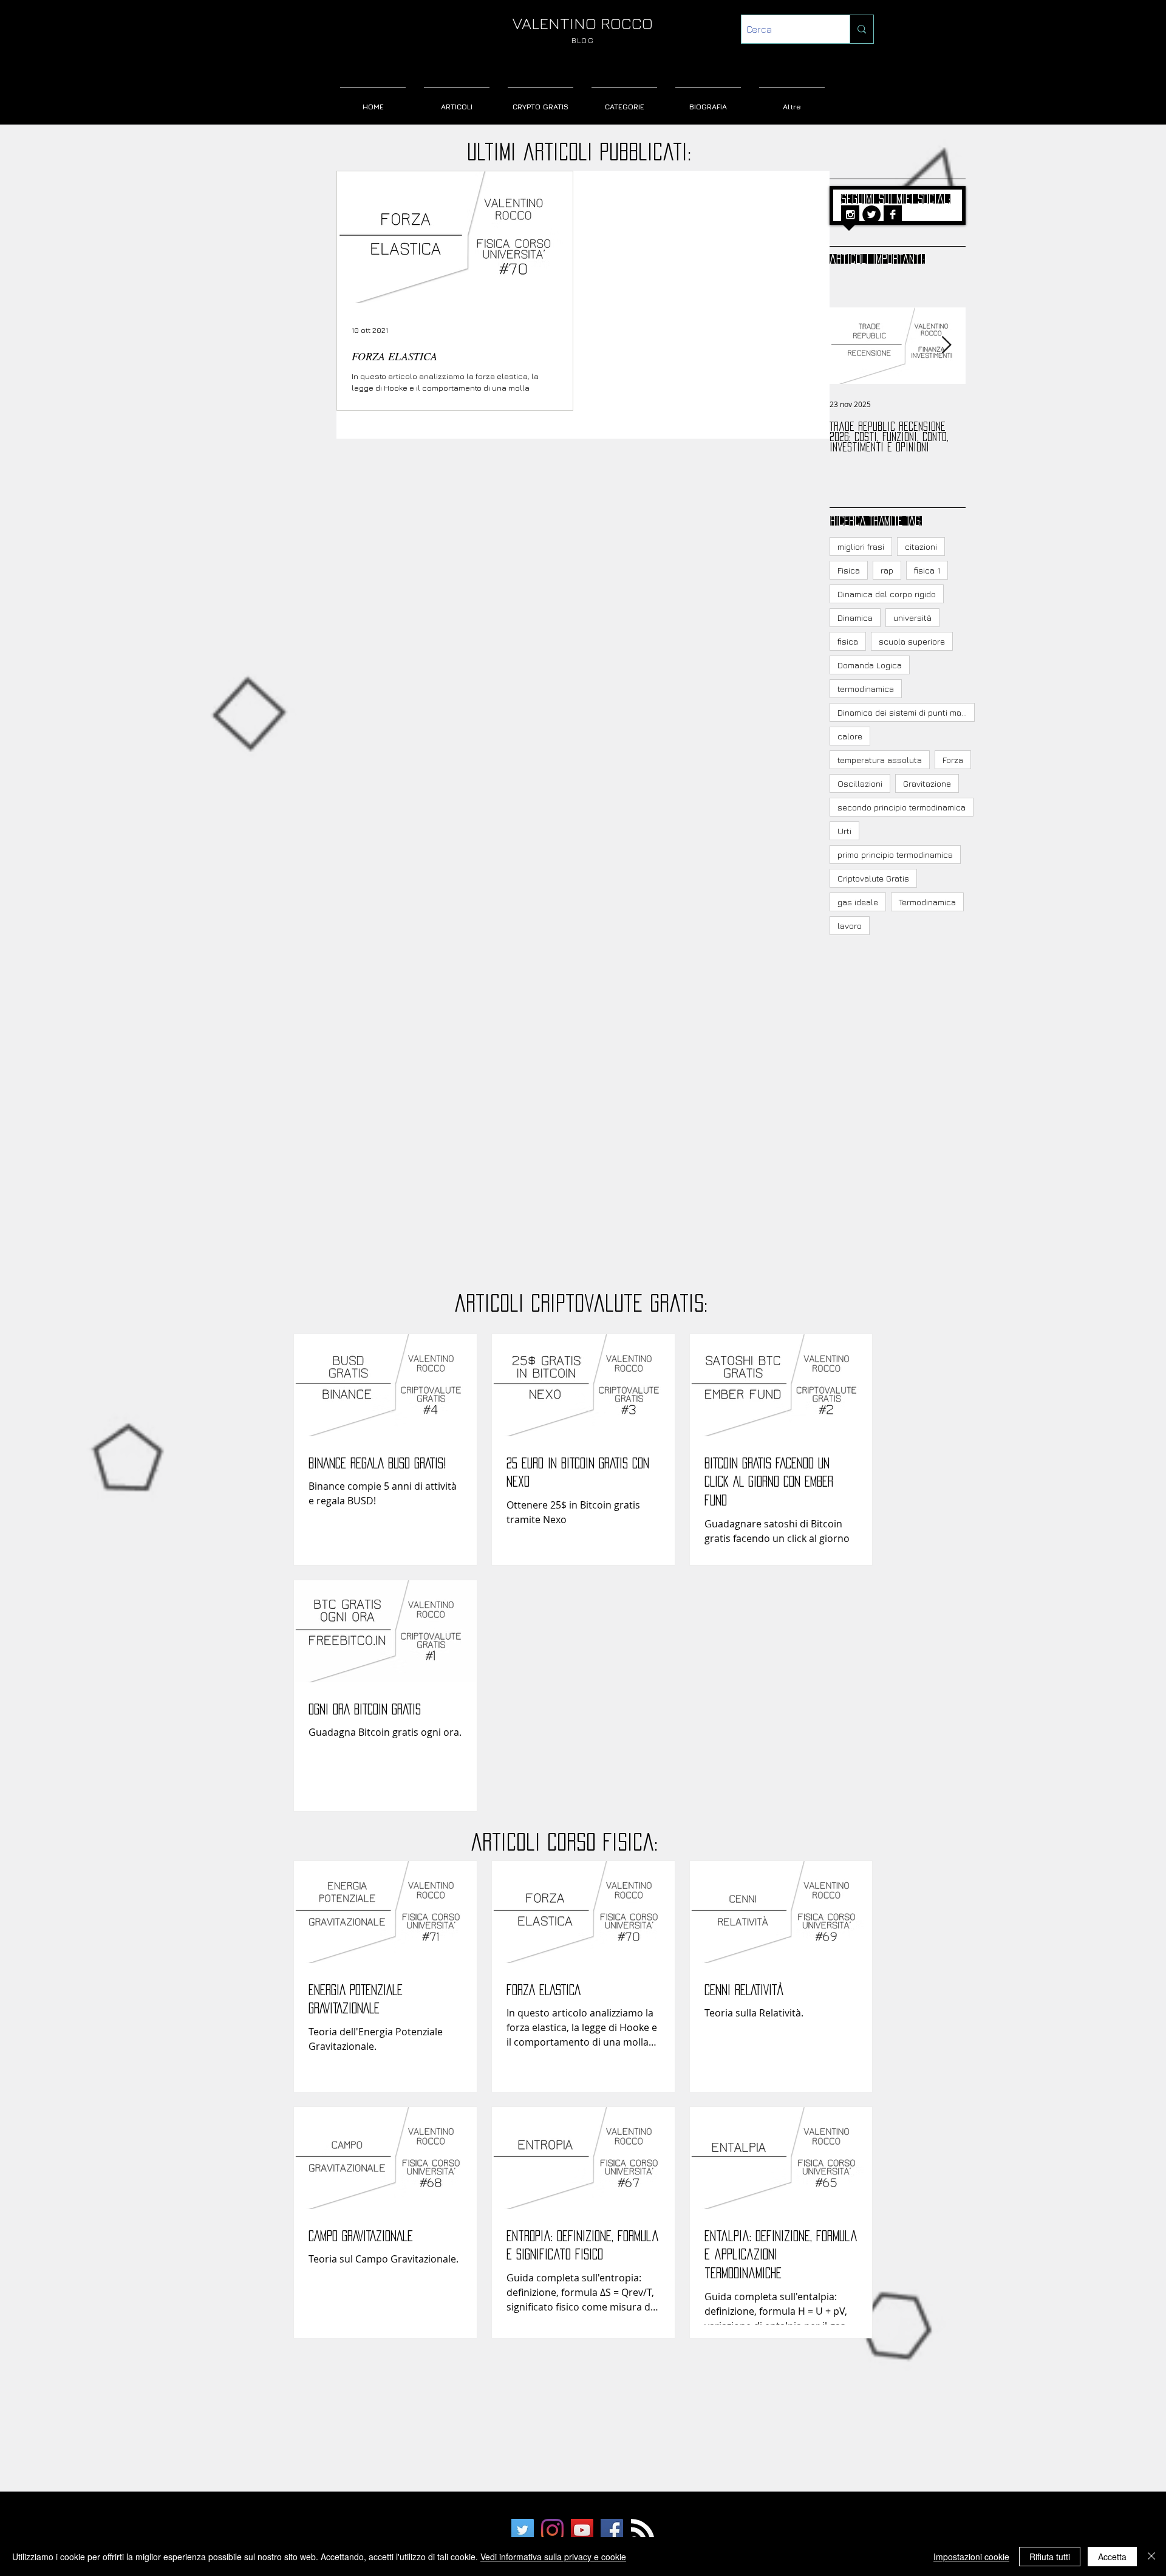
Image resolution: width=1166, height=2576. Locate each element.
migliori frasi (861, 546)
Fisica (849, 570)
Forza (953, 760)
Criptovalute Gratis (873, 878)
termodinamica (866, 689)
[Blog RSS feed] (643, 2531)
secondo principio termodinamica (902, 807)
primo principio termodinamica (895, 855)
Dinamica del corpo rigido (887, 594)
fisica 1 (927, 570)
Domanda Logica (870, 665)
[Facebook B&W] (893, 214)
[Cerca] (861, 29)
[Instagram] (552, 2530)
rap (887, 570)
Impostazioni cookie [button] (971, 2557)
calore (850, 736)
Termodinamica (927, 902)
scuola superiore (912, 641)
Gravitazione (927, 783)
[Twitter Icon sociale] (523, 2530)
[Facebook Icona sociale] (612, 2530)
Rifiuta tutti (1050, 2557)
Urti (844, 831)
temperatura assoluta (880, 760)
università (912, 618)
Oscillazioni (860, 783)
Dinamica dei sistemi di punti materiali (906, 712)
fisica (848, 641)
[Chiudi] (1151, 2557)
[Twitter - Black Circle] (871, 214)
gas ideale (858, 902)
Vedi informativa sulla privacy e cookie (553, 2557)
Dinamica (855, 618)
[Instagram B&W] (850, 214)
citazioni (921, 546)
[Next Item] (946, 345)
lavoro (850, 926)
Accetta (1112, 2557)
